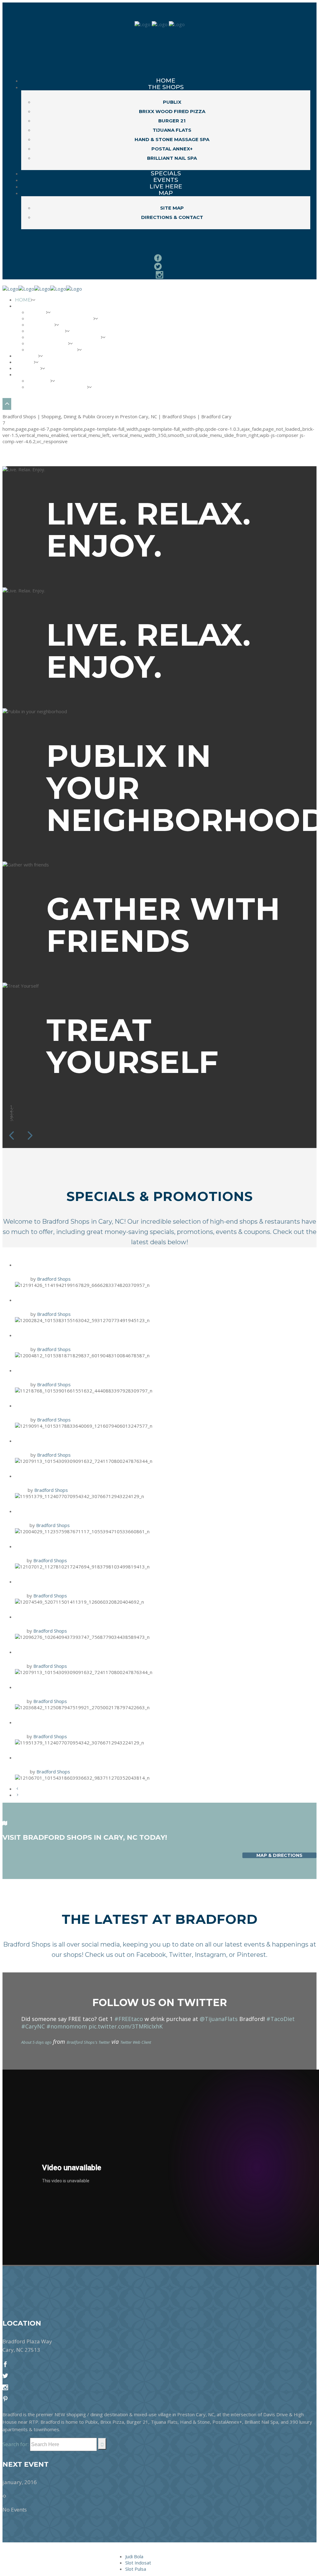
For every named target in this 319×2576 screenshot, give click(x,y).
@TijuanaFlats (219, 2019)
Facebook (151, 1955)
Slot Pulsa (136, 2569)
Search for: (16, 2444)
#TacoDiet (281, 2019)
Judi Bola (134, 2556)
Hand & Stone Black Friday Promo (85, 1264)
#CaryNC (33, 2026)
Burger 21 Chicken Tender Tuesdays (88, 1616)
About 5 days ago (36, 2042)
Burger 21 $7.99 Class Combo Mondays (90, 1335)
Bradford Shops (54, 1279)
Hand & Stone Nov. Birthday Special (88, 1475)
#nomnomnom (67, 2026)
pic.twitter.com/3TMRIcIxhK (126, 2026)
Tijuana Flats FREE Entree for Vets (86, 1405)
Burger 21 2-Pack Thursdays (71, 1300)
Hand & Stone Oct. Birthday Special (87, 1722)
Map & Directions (279, 1855)
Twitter (180, 1955)
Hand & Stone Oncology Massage (83, 1546)
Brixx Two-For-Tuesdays (64, 1440)
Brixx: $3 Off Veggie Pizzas (68, 1581)
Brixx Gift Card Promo (61, 1370)
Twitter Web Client (136, 2042)
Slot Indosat (138, 2563)
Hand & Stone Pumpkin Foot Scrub (85, 1511)
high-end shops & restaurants (255, 1222)
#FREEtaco (129, 2019)
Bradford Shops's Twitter (88, 2042)
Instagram (210, 1955)
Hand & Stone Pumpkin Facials (77, 1687)
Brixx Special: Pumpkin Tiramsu (78, 1757)
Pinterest (251, 1955)
